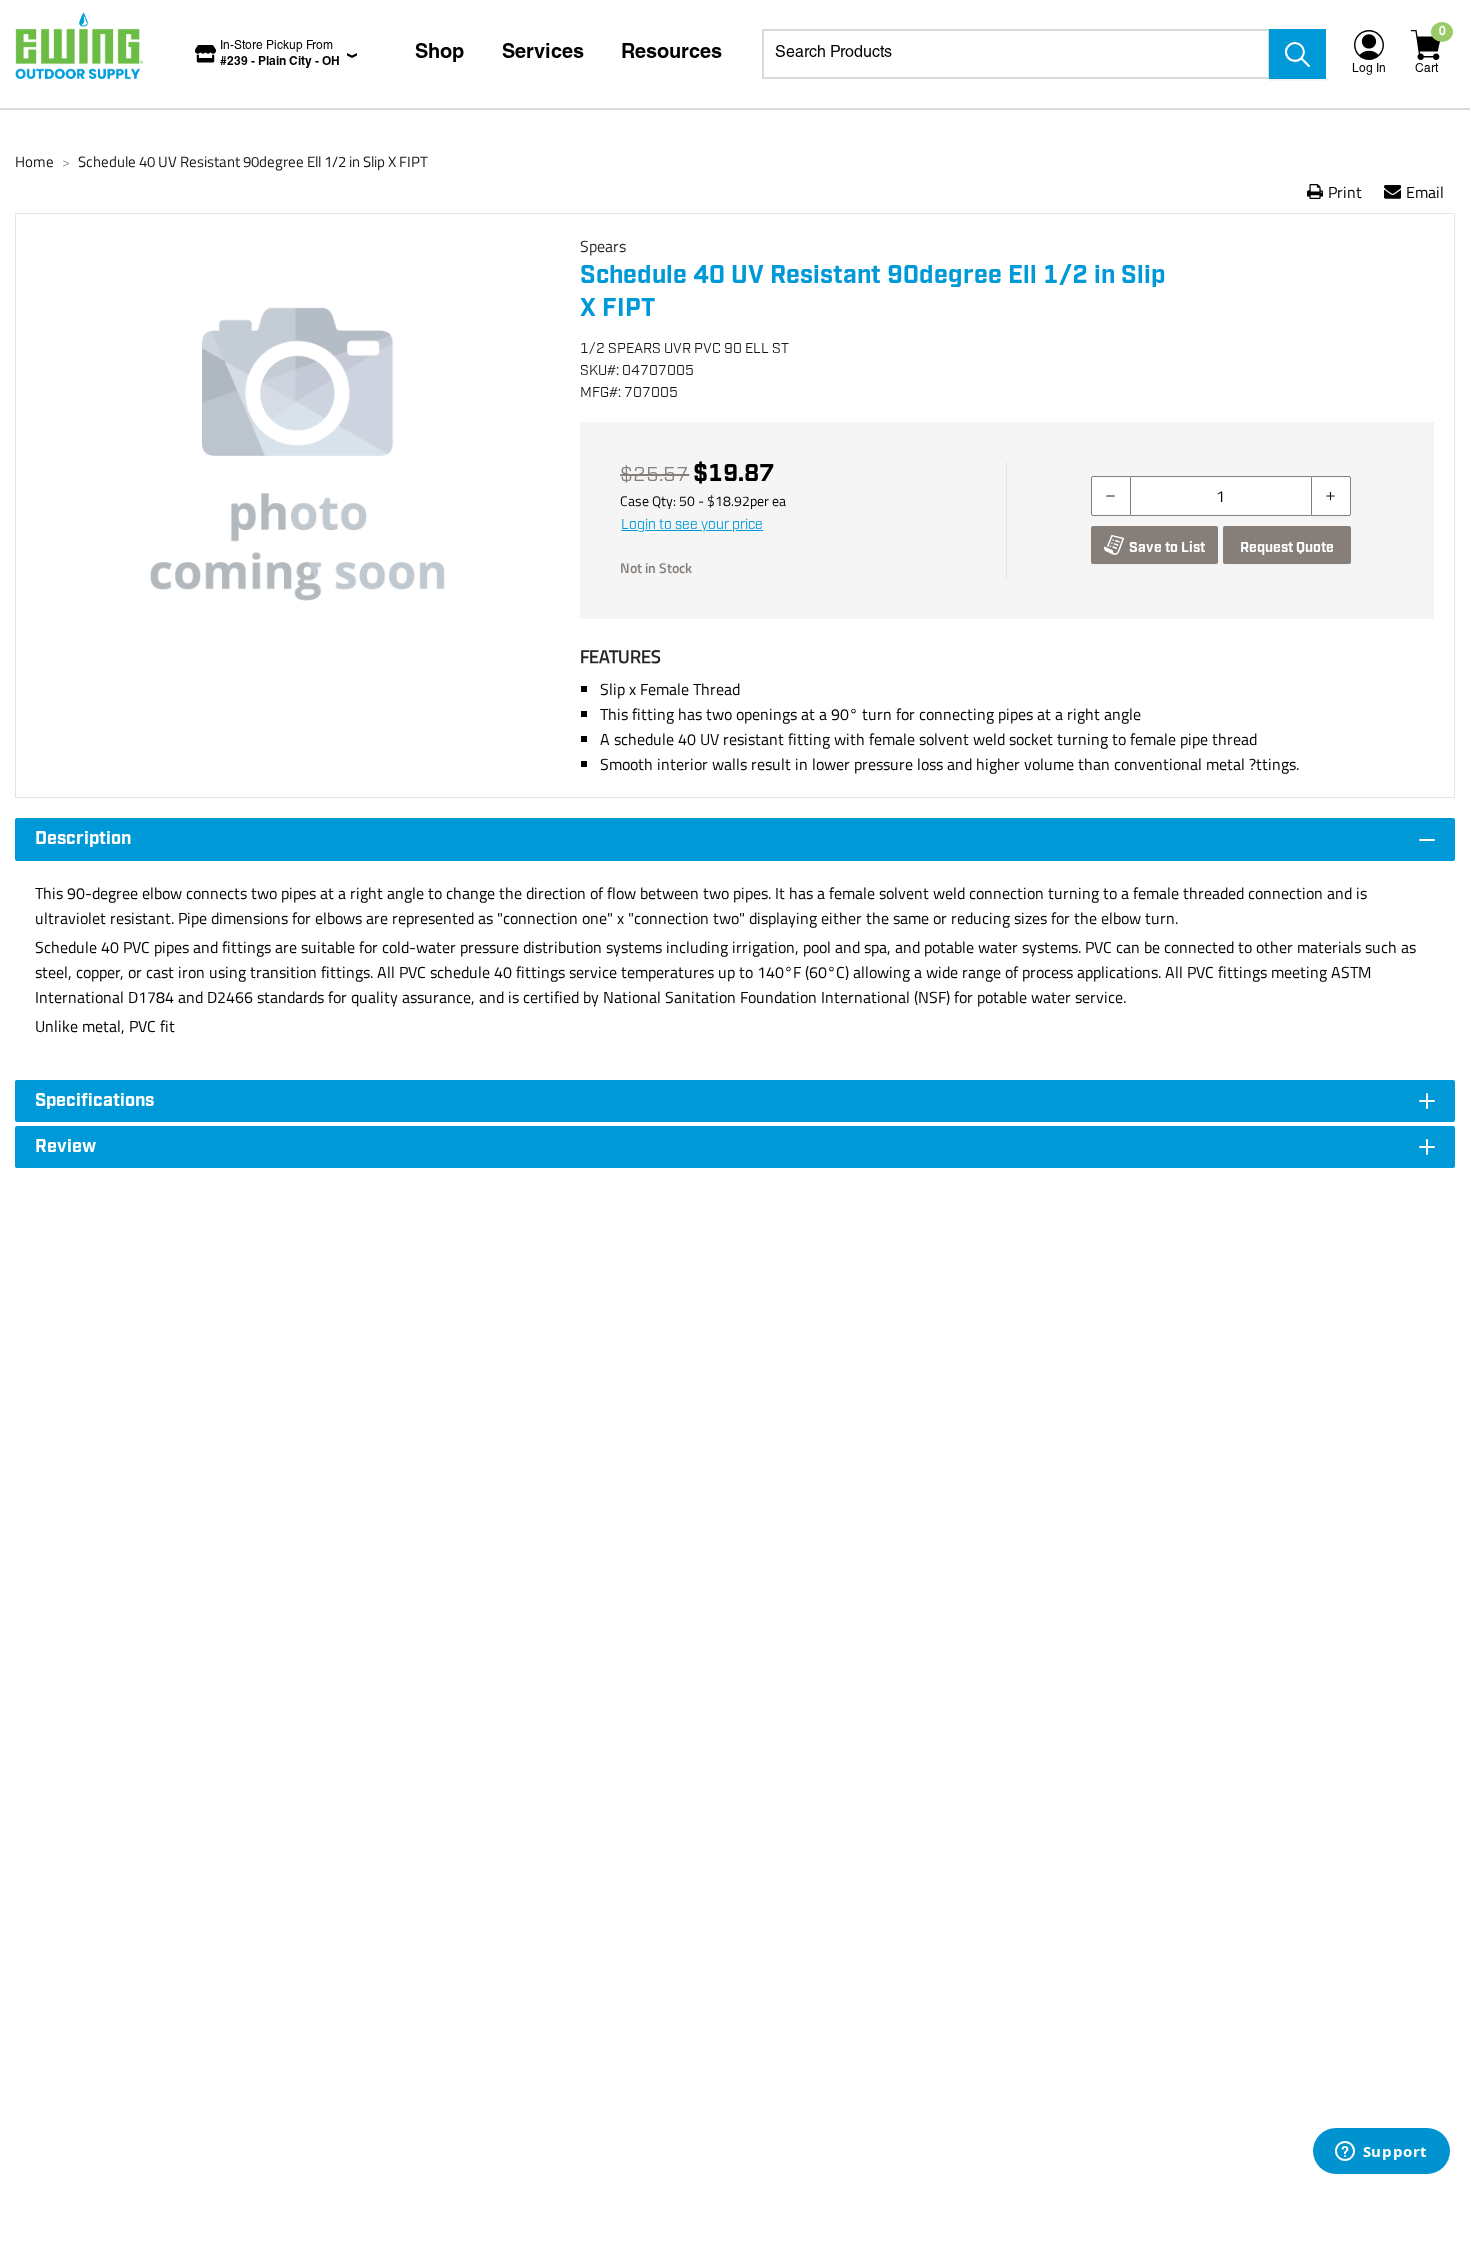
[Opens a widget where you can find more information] (1381, 2153)
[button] (298, 454)
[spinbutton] (1221, 496)
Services (543, 54)
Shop (439, 54)
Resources (671, 54)
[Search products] (1297, 54)
